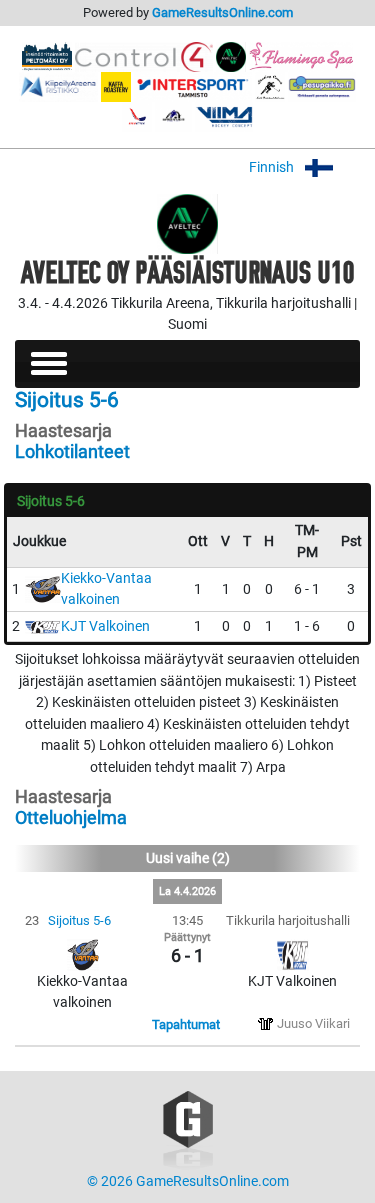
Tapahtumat (186, 1024)
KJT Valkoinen (105, 626)
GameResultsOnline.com (222, 12)
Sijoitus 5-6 (79, 920)
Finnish (273, 167)
